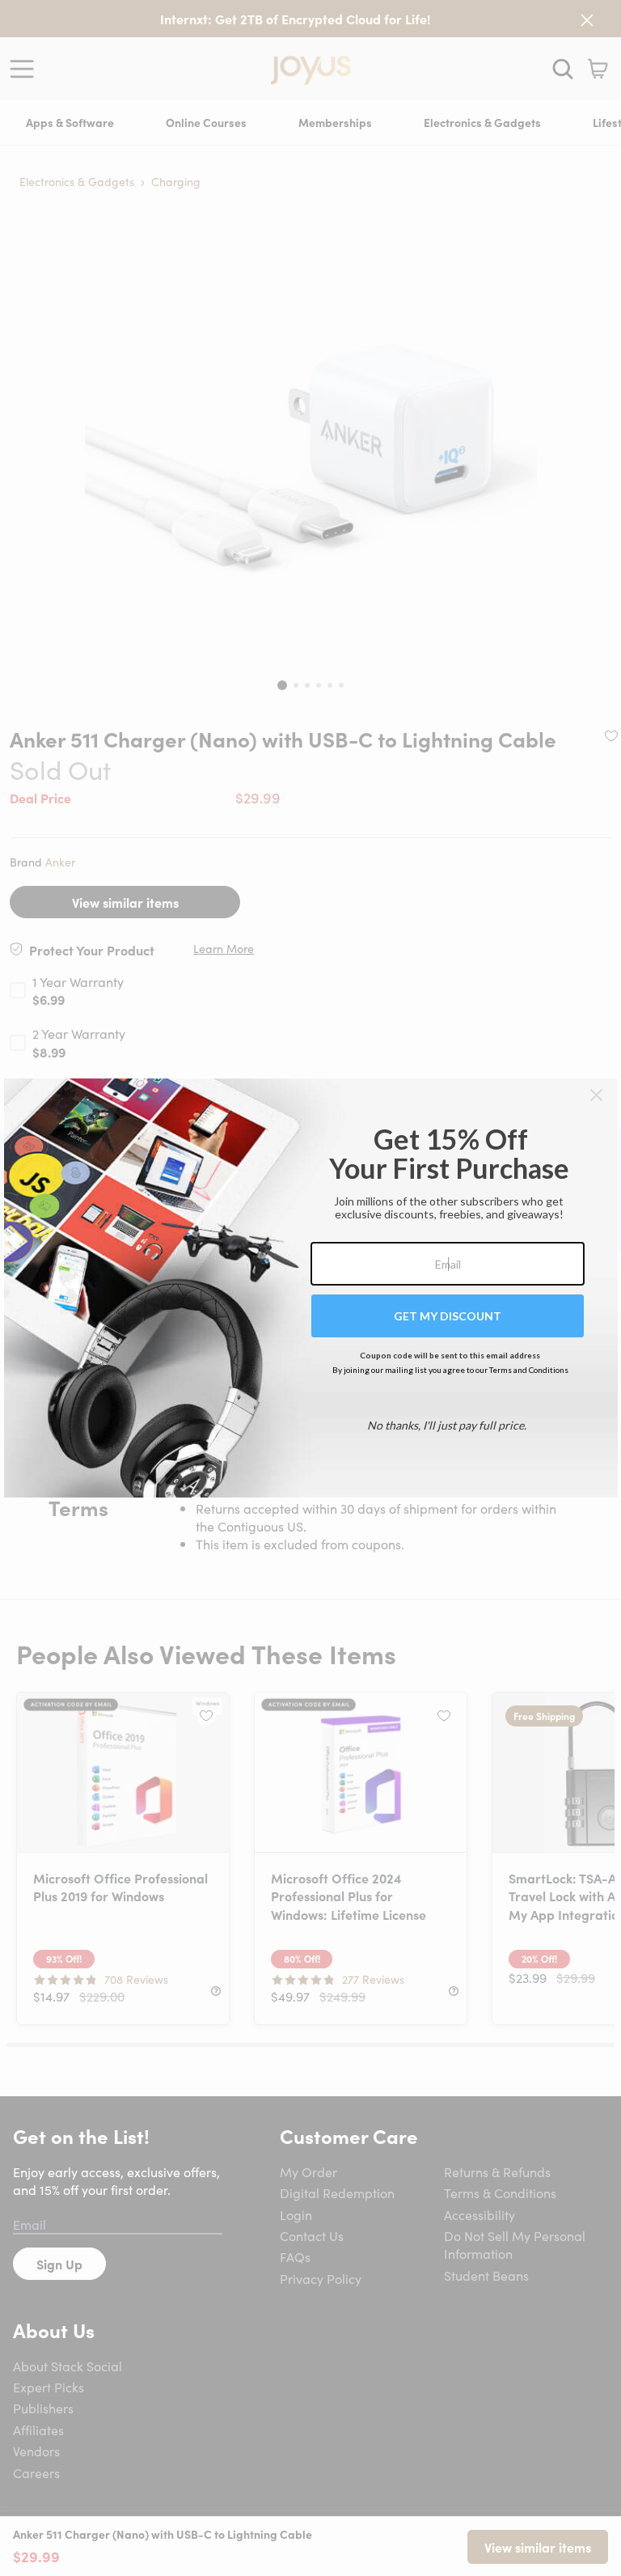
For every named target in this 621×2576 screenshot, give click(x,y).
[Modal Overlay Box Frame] (311, 1288)
